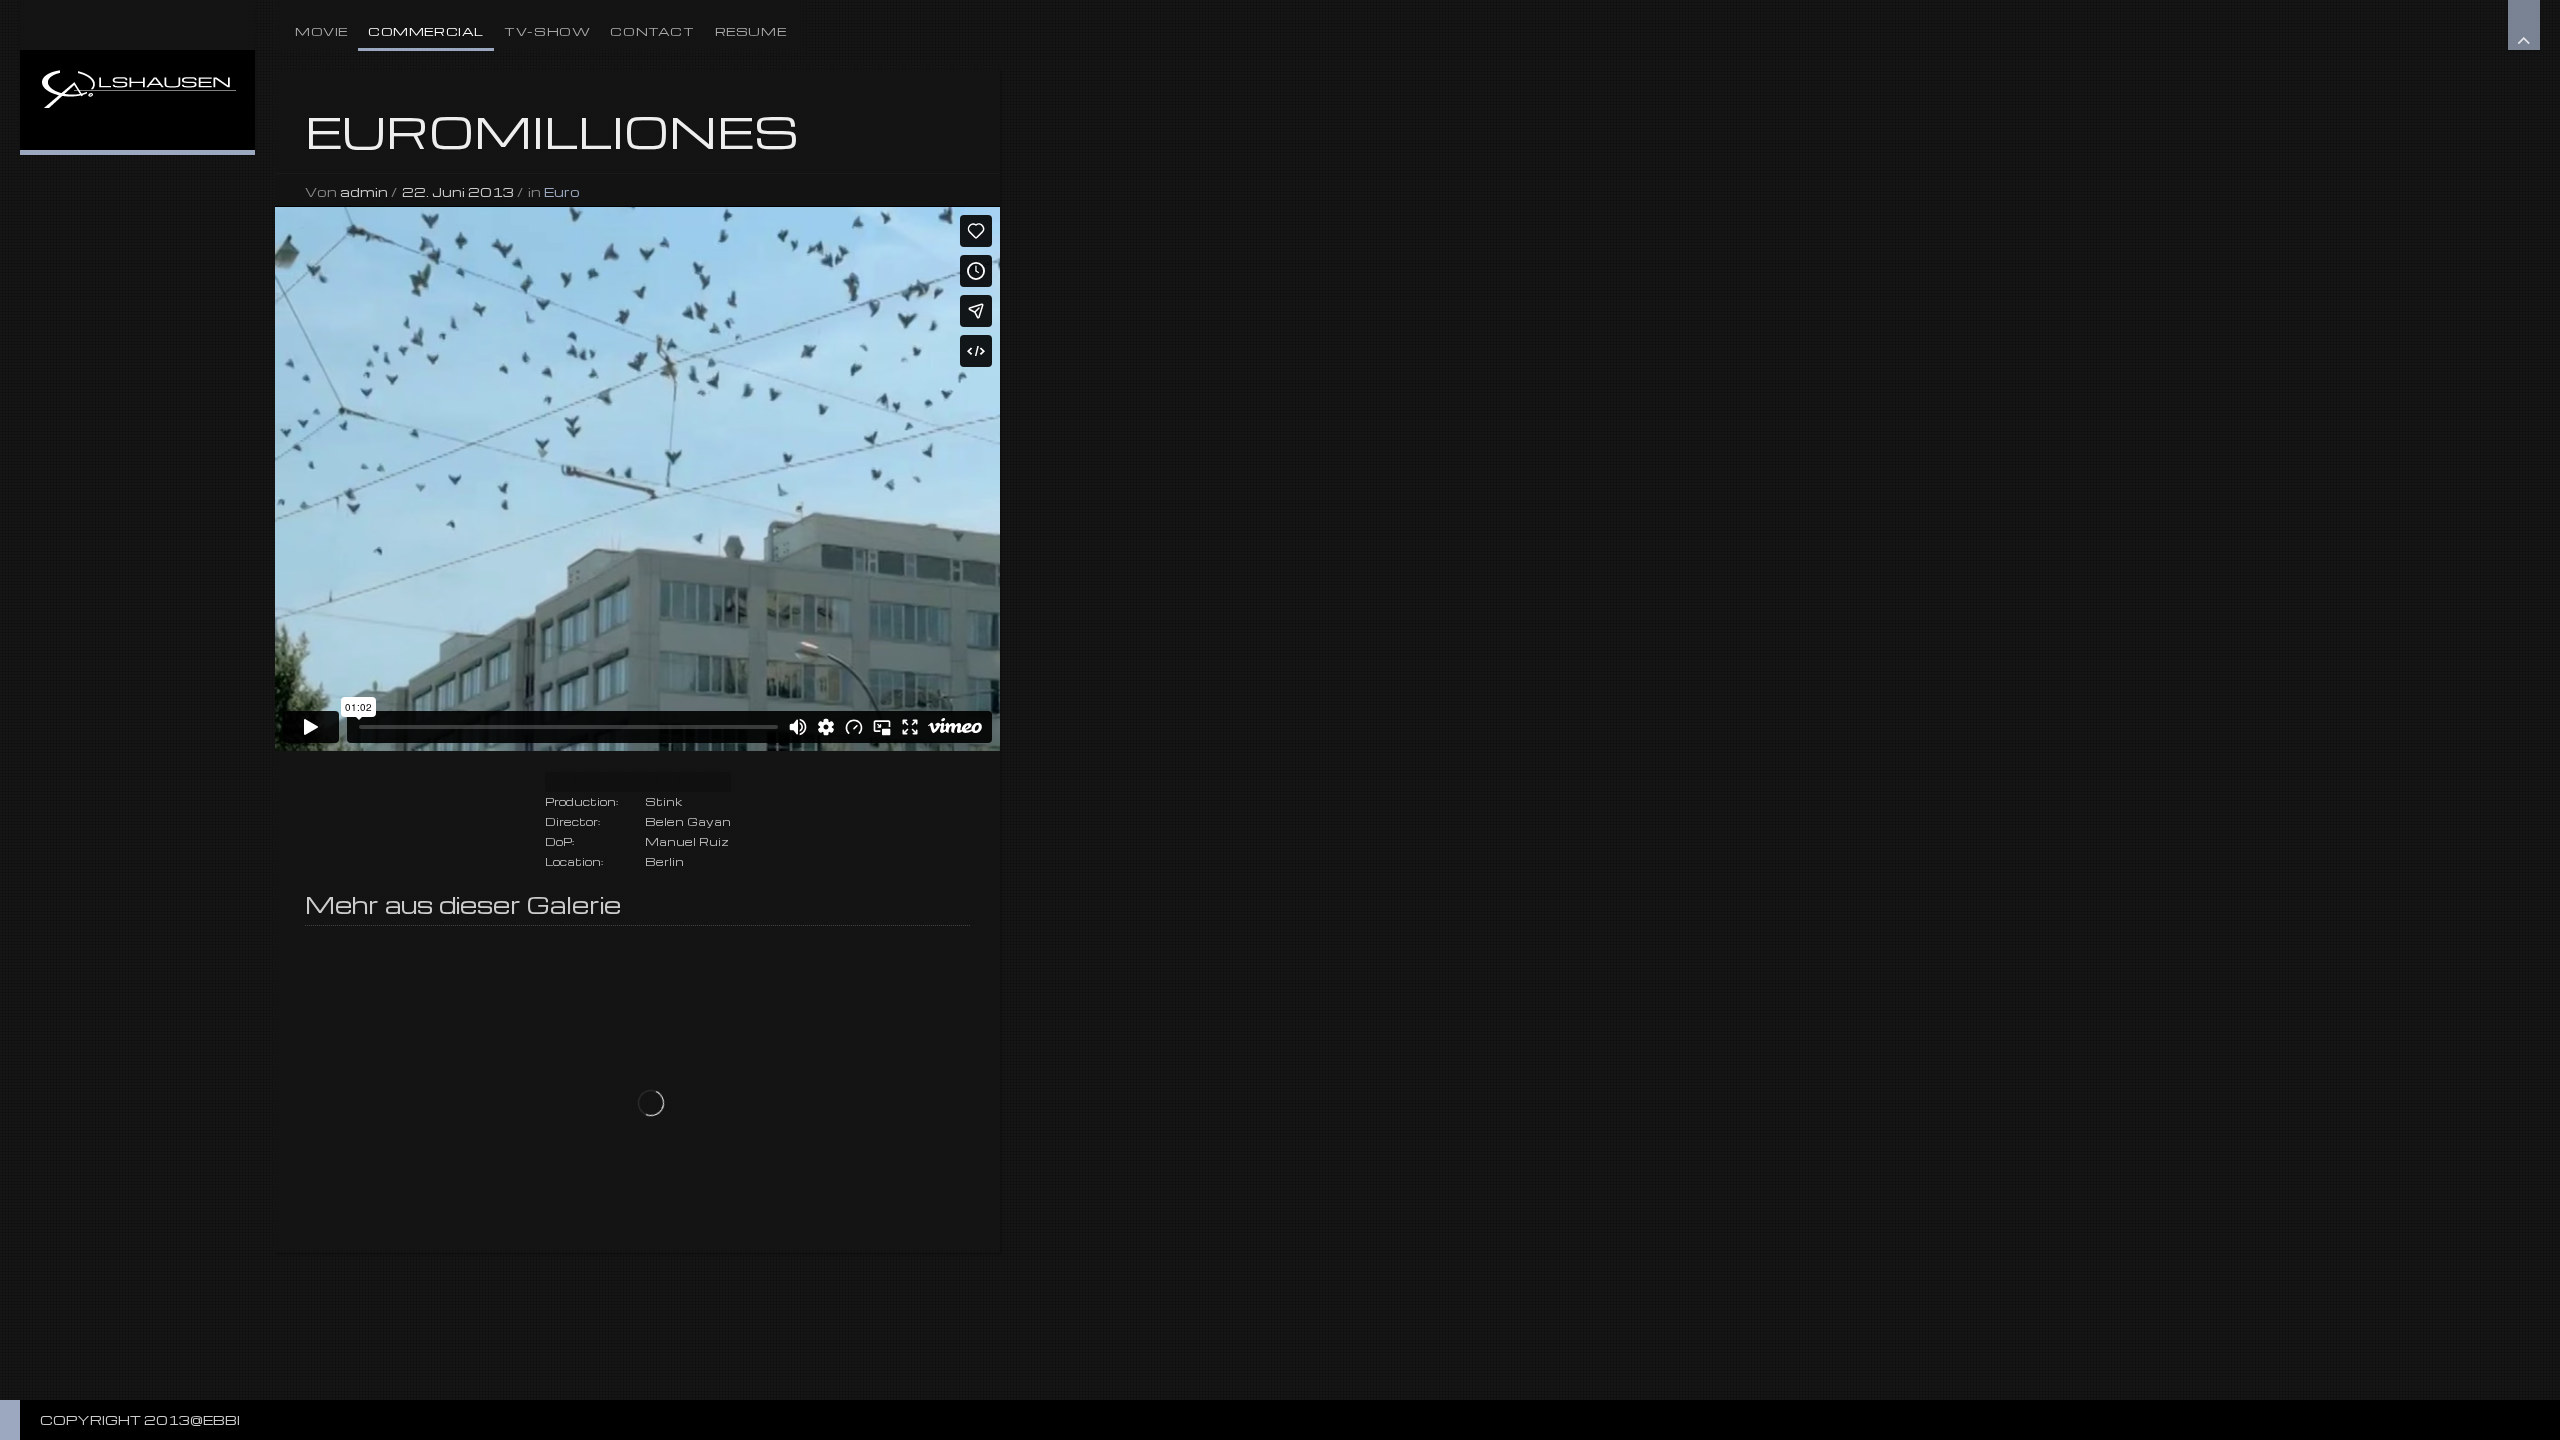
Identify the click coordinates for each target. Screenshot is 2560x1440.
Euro (562, 191)
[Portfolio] (137, 75)
